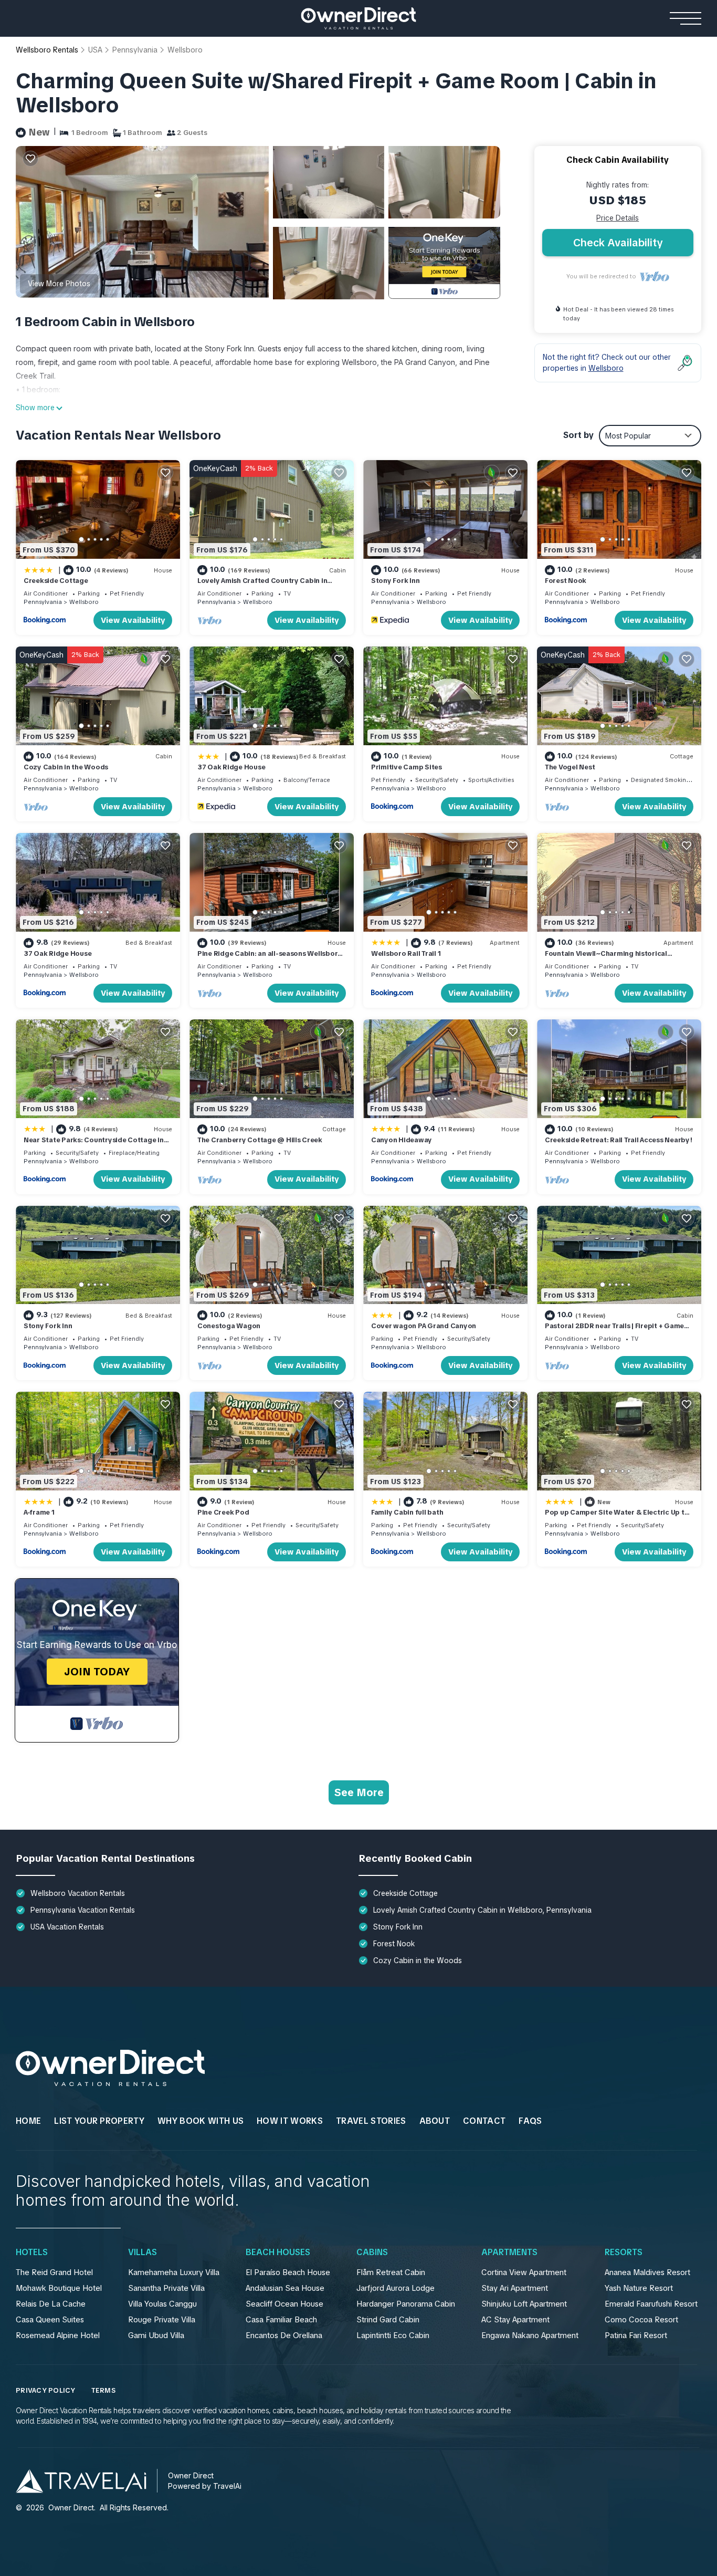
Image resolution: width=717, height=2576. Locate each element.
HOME (28, 2121)
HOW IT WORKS (290, 2121)
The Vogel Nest (570, 767)
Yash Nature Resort (639, 2288)
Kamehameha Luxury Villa (174, 2272)
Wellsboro (185, 50)
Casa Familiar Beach (281, 2320)
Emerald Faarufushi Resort (651, 2304)
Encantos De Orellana (284, 2335)
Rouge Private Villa (162, 2320)
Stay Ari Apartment (515, 2288)
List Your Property (99, 2121)
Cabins (372, 2252)
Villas (143, 2252)
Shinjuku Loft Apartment (524, 2304)
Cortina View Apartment (524, 2272)
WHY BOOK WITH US (201, 2121)
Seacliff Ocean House (284, 2304)
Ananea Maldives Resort (647, 2272)
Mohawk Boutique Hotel (59, 2288)
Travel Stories (371, 2121)
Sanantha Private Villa (166, 2288)
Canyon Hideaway (402, 1140)
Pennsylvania (135, 50)
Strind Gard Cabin (388, 2320)
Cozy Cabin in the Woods (66, 767)
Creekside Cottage (56, 581)
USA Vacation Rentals (67, 1927)
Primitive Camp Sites (407, 767)
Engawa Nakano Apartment (530, 2335)
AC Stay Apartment (515, 2320)
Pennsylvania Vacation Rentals (83, 1910)
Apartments (509, 2252)
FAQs (530, 2121)
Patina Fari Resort (636, 2335)
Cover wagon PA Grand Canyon (424, 1326)
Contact (484, 2121)
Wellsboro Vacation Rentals (78, 1893)
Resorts (624, 2252)
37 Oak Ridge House (231, 767)
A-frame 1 (39, 1512)
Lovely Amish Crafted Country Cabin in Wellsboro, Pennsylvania (262, 585)
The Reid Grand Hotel (54, 2272)
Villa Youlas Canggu (162, 2304)
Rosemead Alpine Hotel (58, 2335)
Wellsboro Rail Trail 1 (406, 953)
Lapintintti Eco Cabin (393, 2335)
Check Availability (618, 243)
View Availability (133, 620)
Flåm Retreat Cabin (391, 2272)
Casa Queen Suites (50, 2320)
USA (95, 50)
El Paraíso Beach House (288, 2272)
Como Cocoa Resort (641, 2320)
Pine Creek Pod (223, 1512)
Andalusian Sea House (285, 2288)
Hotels (32, 2252)
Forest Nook (566, 581)
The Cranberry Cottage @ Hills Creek (260, 1140)
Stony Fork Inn (395, 581)
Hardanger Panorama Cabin (406, 2304)
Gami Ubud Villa (156, 2335)
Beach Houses (278, 2252)
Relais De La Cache (51, 2304)
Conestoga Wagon (229, 1326)
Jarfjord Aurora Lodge (396, 2288)
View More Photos (59, 284)
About (435, 2121)
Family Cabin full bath (407, 1512)
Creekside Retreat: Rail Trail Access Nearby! (619, 1140)
